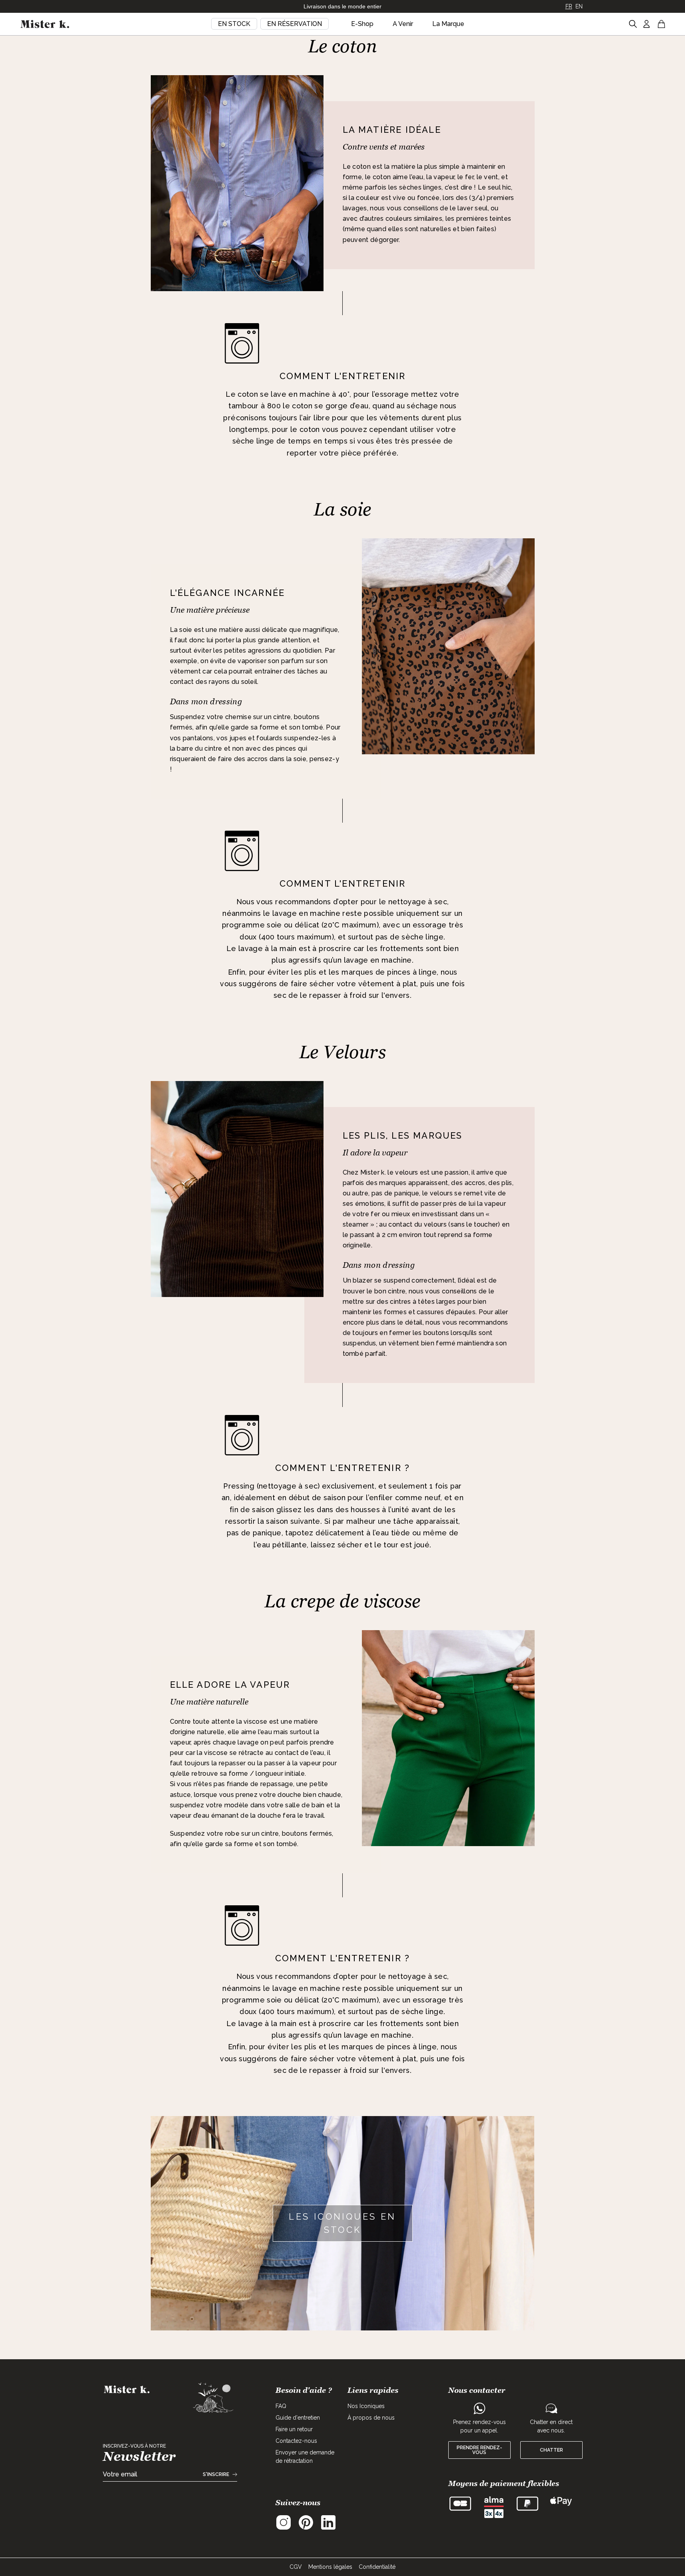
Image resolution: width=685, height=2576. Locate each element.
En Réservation (295, 24)
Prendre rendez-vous (479, 2450)
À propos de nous (371, 2418)
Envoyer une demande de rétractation (305, 2457)
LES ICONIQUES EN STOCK (342, 2223)
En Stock (234, 24)
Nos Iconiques (366, 2406)
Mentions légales (330, 2567)
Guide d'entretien (298, 2418)
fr (569, 6)
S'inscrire (216, 2474)
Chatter (551, 2450)
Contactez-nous (296, 2441)
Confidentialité (377, 2567)
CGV (296, 2567)
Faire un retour (294, 2429)
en (579, 6)
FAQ (281, 2406)
